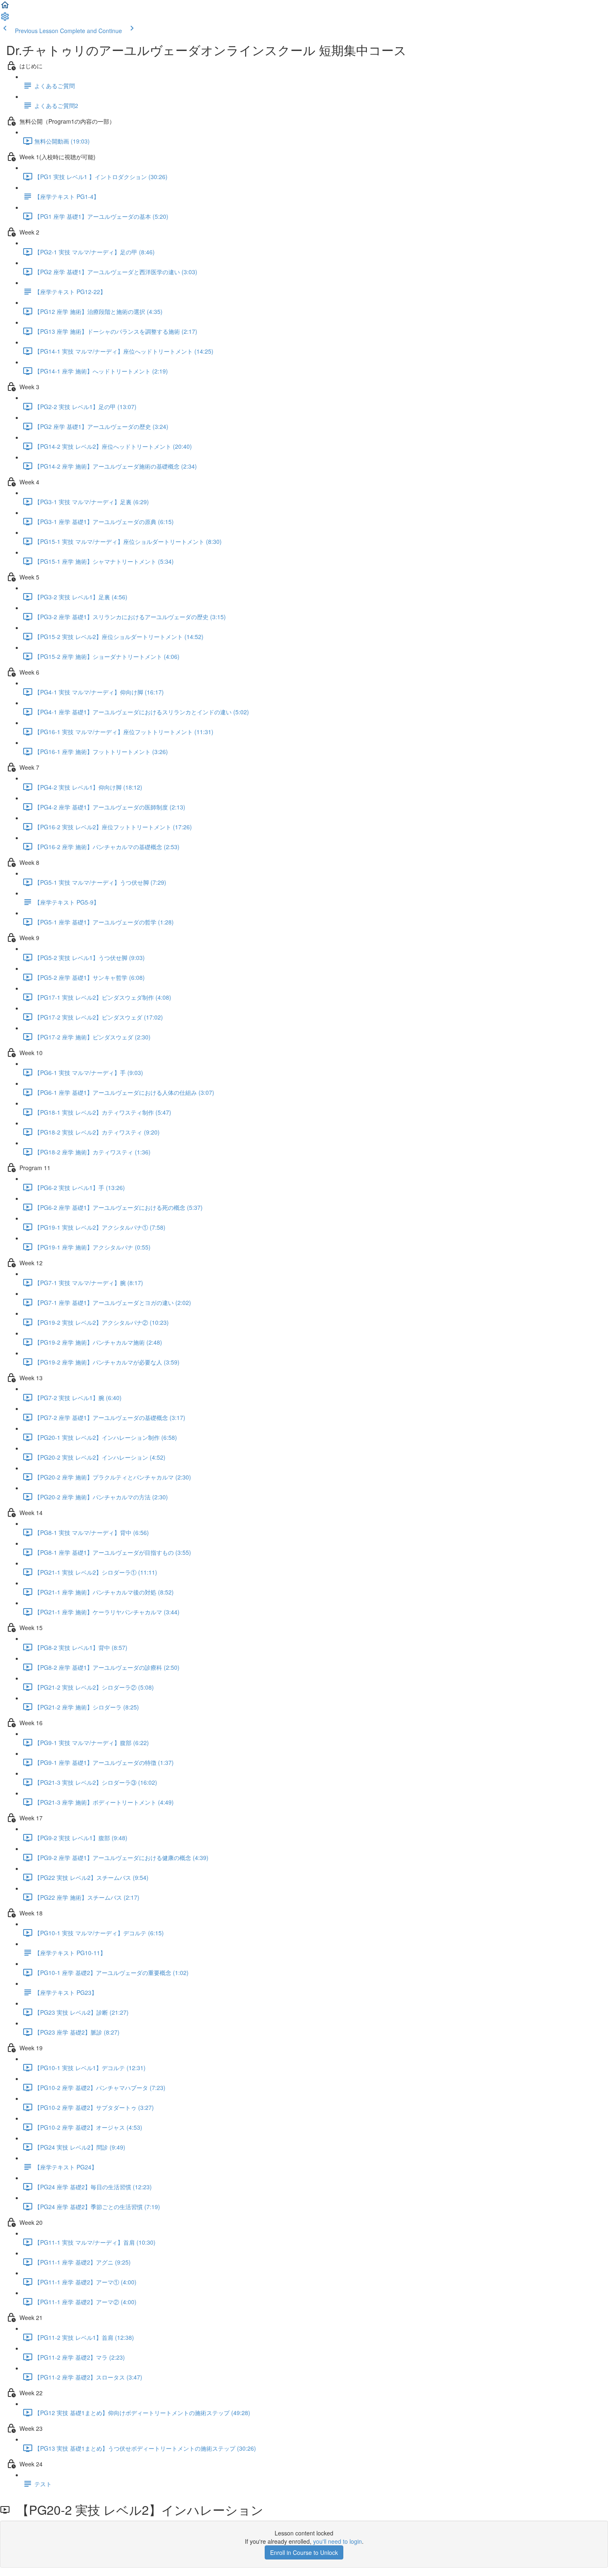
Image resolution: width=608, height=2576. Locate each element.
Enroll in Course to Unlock (304, 2552)
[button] (5, 7)
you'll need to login (338, 2541)
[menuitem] (5, 19)
